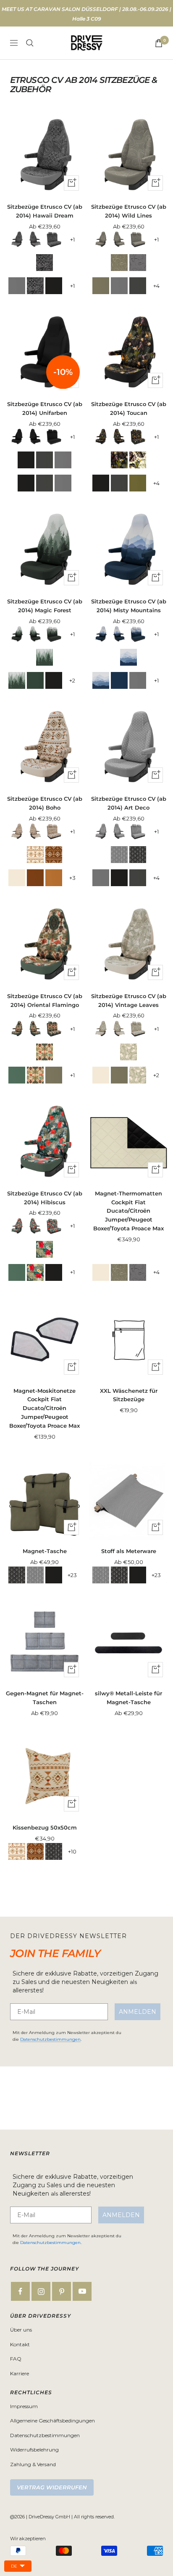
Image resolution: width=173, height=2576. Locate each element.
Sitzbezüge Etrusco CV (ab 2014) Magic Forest (45, 606)
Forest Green (138, 483)
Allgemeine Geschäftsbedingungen (52, 2421)
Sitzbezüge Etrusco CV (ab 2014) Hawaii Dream (45, 211)
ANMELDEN (138, 2012)
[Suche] (30, 43)
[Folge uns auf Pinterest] (62, 2291)
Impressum (24, 2406)
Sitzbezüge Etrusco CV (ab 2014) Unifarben (45, 408)
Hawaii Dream (45, 263)
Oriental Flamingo (45, 1052)
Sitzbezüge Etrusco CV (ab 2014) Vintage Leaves (129, 1000)
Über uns (21, 2330)
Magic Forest (45, 657)
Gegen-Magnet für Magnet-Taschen (45, 1698)
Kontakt (20, 2344)
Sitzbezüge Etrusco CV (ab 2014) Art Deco (129, 803)
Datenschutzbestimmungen (50, 2039)
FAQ (16, 2359)
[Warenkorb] (159, 43)
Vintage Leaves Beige (17, 878)
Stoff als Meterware (129, 1551)
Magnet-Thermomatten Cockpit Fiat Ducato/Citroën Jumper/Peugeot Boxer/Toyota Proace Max (128, 1211)
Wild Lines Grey (138, 263)
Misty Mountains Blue (119, 680)
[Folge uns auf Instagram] (41, 2291)
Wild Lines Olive (119, 263)
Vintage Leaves (128, 1052)
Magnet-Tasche (45, 1551)
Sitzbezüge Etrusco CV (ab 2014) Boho (45, 803)
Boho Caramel (54, 878)
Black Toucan (119, 460)
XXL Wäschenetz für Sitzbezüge (129, 1395)
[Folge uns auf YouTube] (82, 2291)
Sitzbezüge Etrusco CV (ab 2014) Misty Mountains (129, 606)
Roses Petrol (17, 1075)
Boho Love (54, 855)
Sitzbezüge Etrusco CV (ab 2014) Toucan (129, 408)
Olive (101, 286)
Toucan (138, 460)
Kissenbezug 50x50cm (45, 1827)
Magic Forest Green (35, 680)
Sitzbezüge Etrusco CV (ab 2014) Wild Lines (129, 211)
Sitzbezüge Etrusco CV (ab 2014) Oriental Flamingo (45, 1000)
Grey (17, 286)
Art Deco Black (138, 855)
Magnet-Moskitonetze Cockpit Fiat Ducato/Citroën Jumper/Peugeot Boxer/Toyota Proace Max (45, 1408)
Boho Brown (35, 878)
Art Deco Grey (119, 855)
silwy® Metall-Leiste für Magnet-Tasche (128, 1698)
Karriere (20, 2373)
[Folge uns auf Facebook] (20, 2291)
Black (54, 286)
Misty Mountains (128, 657)
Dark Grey (138, 286)
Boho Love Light (35, 855)
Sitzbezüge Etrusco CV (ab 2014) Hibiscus (45, 1198)
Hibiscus (45, 1249)
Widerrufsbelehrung (34, 2450)
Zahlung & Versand (33, 2464)
